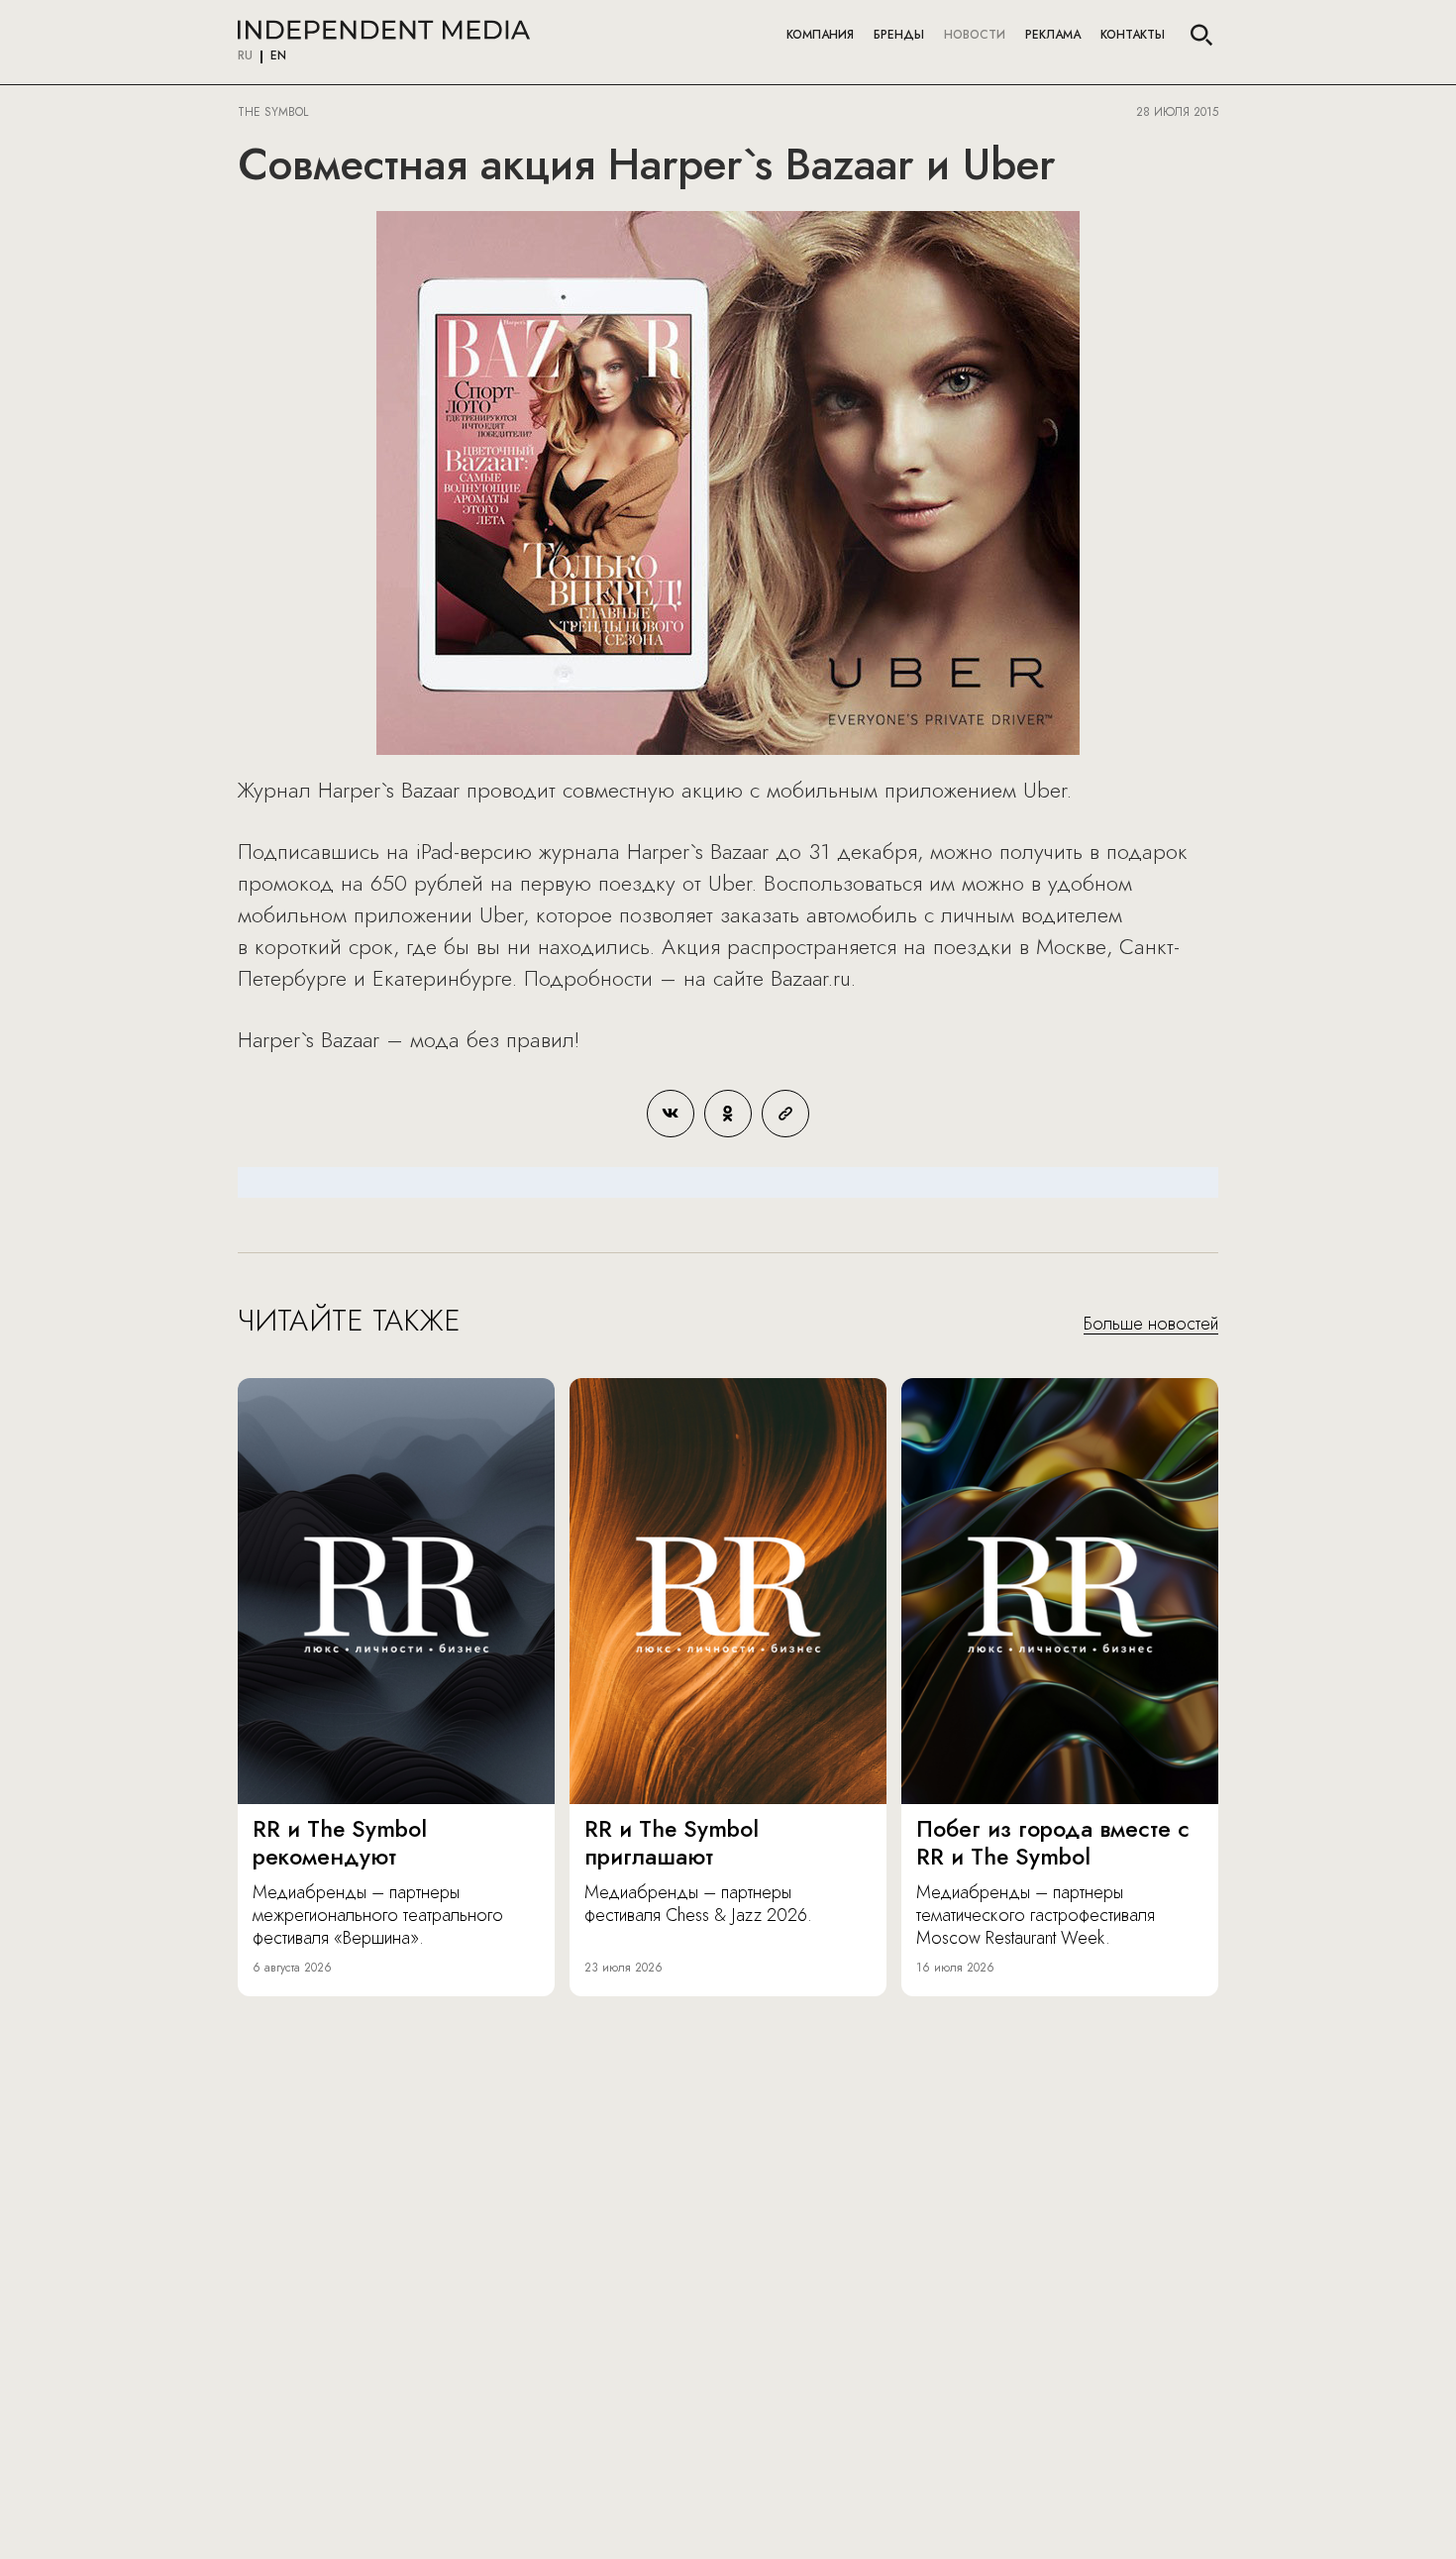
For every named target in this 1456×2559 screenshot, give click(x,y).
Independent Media (384, 30)
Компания (820, 35)
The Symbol (275, 112)
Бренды (899, 35)
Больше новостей (1151, 1325)
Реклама (1053, 35)
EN (278, 56)
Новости (975, 35)
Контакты (1133, 35)
